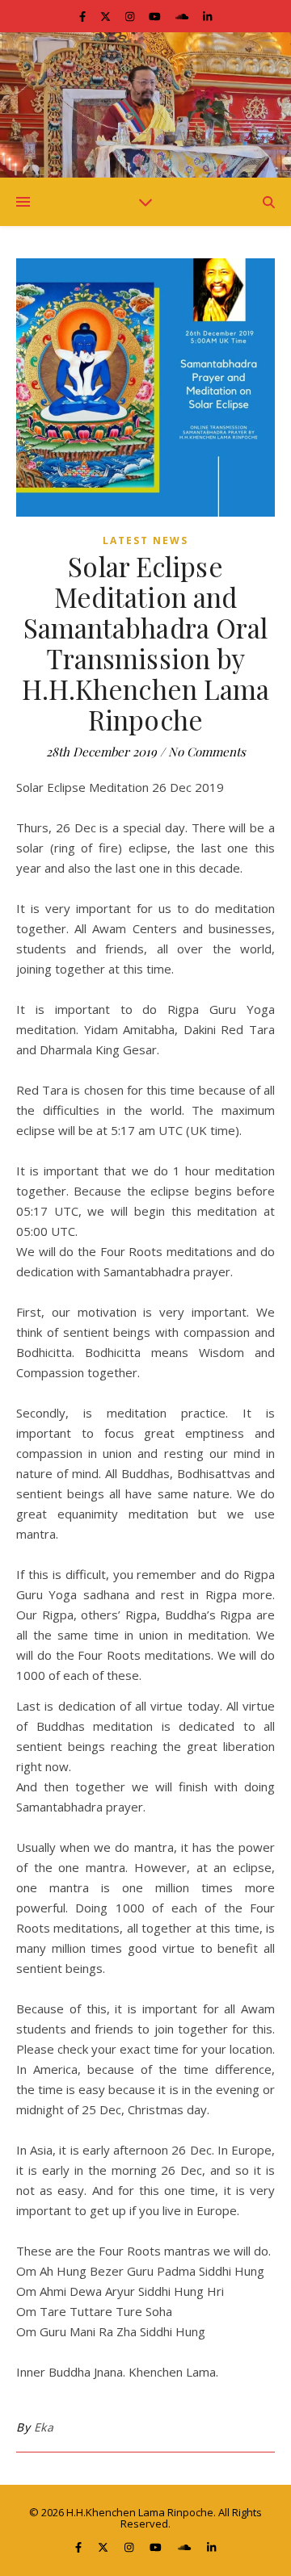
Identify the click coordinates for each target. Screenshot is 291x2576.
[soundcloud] (183, 16)
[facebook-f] (84, 16)
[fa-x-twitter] (107, 16)
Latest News (145, 540)
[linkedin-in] (207, 16)
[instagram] (131, 16)
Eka (44, 2427)
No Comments (207, 752)
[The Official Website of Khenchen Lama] (145, 105)
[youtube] (156, 16)
